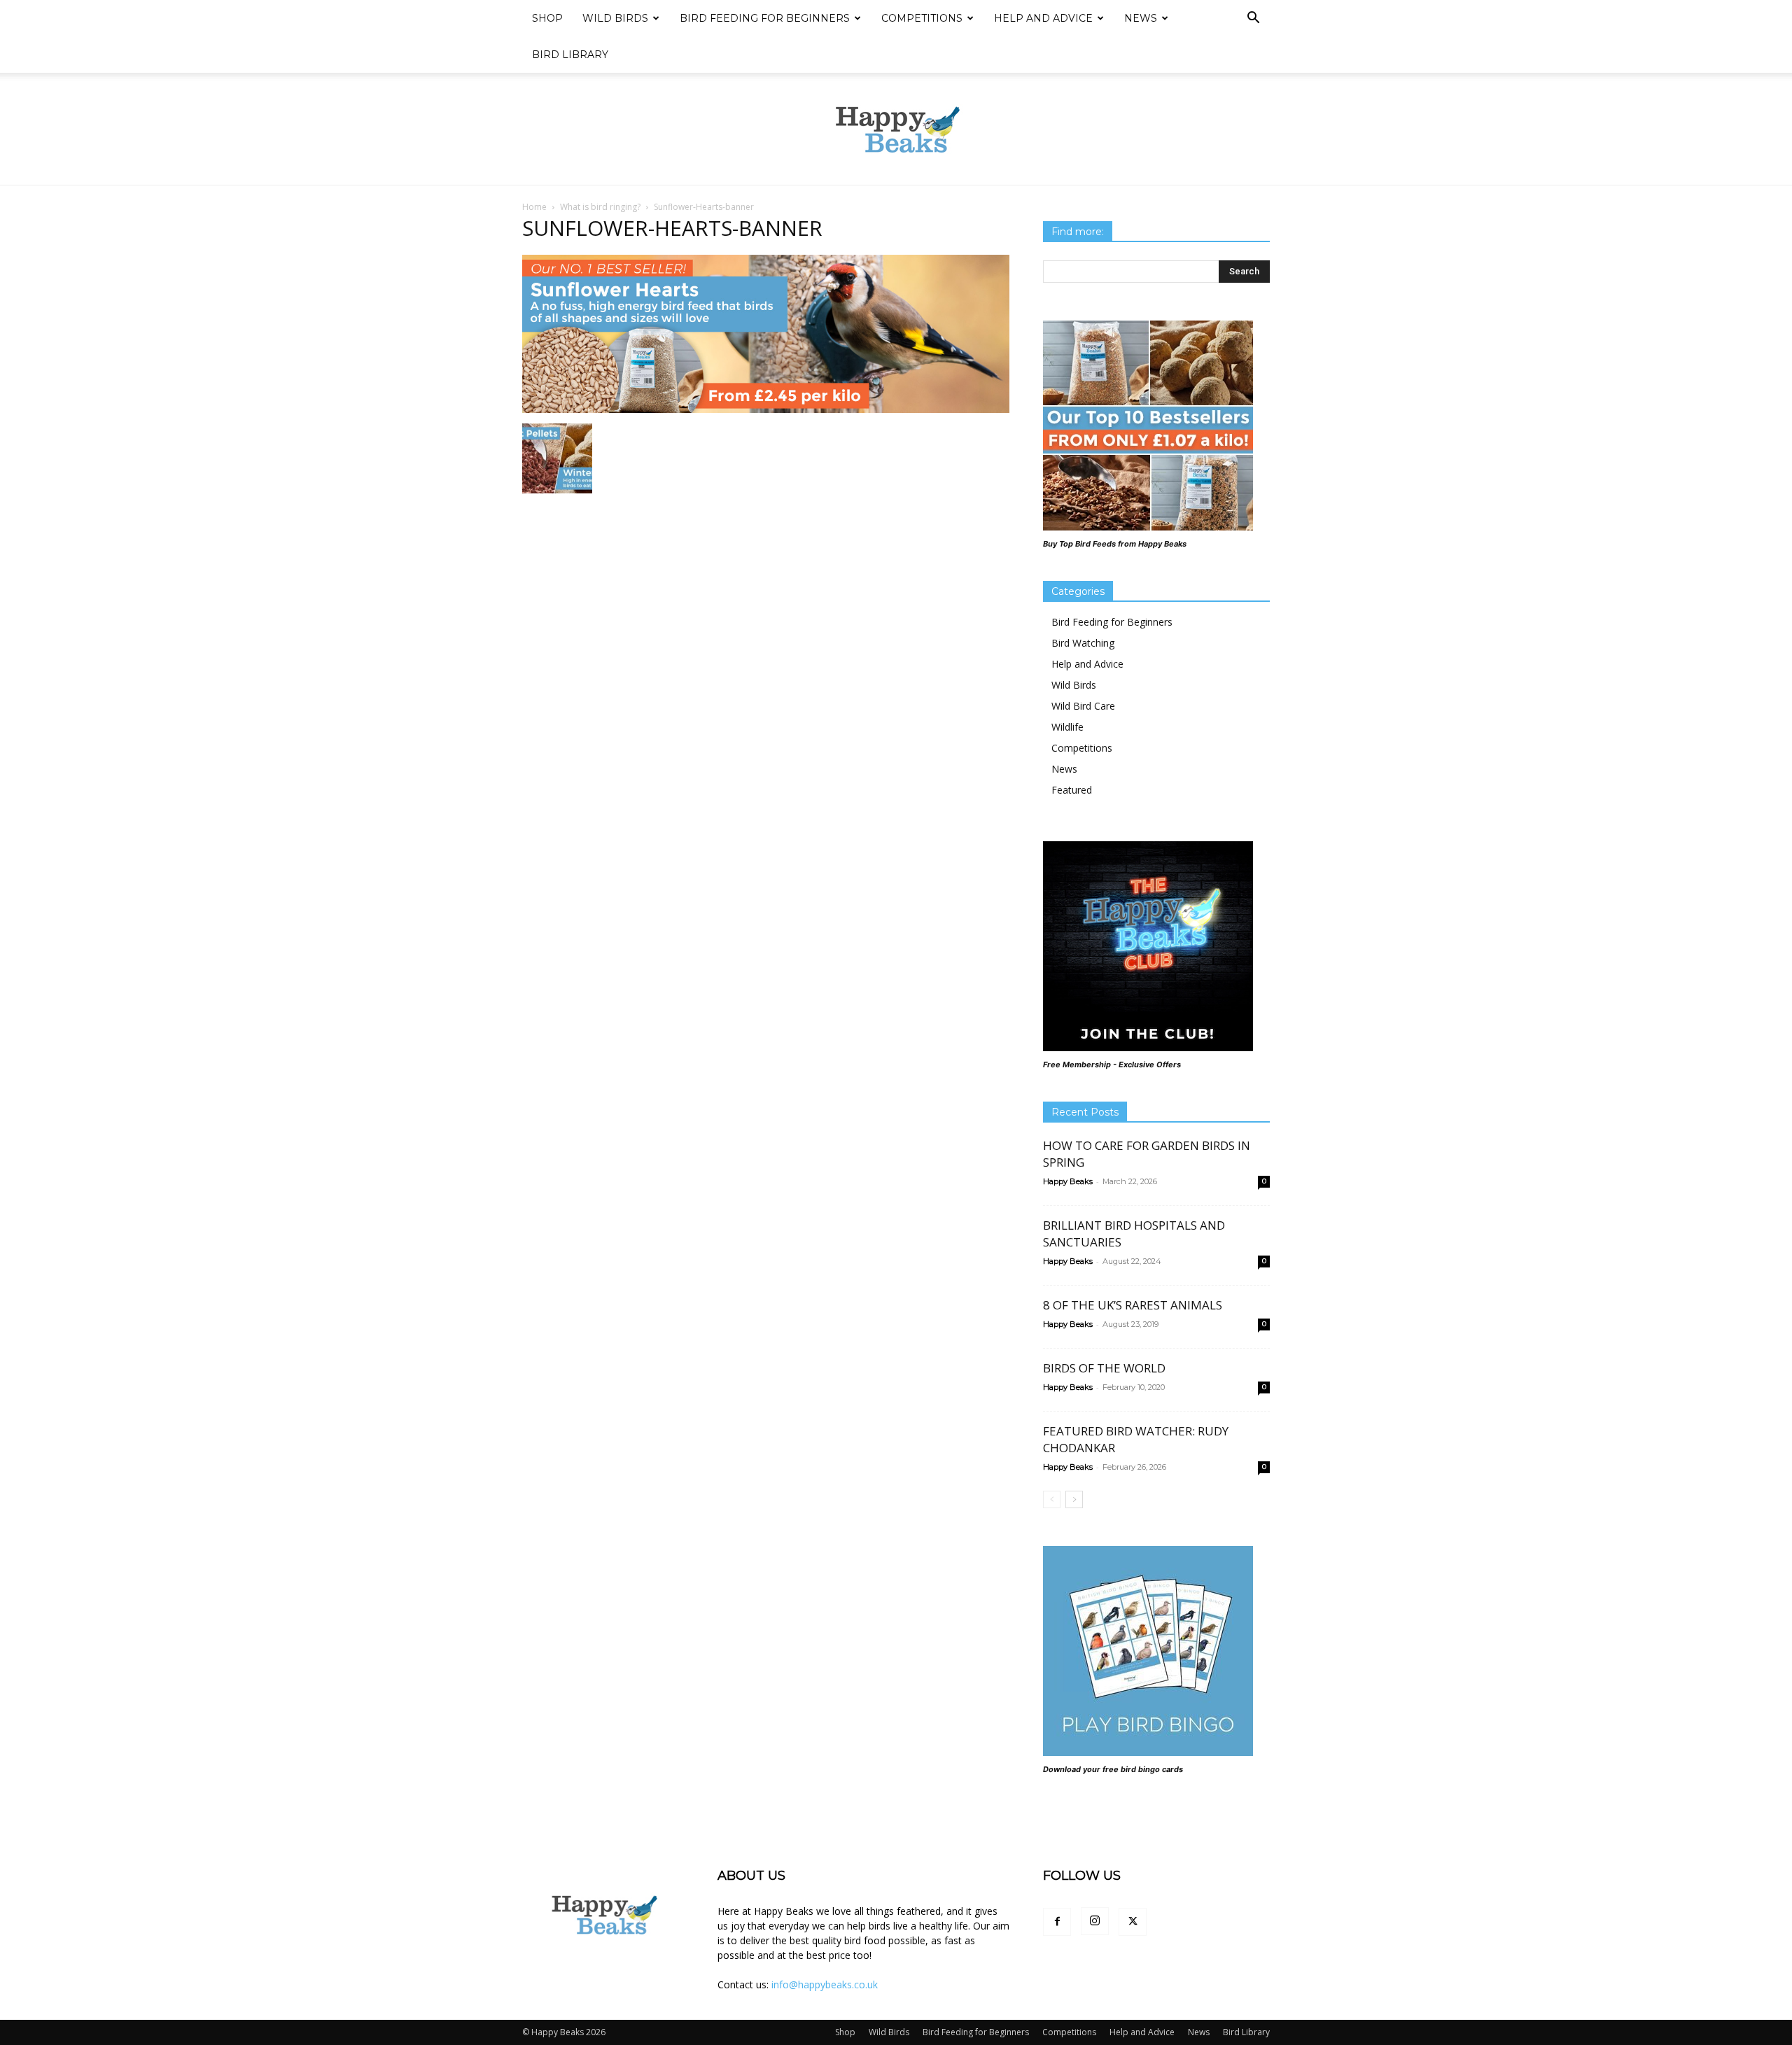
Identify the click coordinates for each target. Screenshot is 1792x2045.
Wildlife (1067, 727)
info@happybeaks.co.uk (825, 1984)
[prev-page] (1052, 1499)
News (1141, 18)
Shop (547, 18)
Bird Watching (1083, 643)
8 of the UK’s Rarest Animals (1133, 1305)
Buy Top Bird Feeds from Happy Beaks (1115, 544)
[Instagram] (1095, 1921)
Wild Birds (615, 18)
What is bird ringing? (600, 207)
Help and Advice (1043, 18)
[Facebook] (1057, 1922)
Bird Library (570, 55)
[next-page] (1074, 1499)
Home (534, 207)
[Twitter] (1133, 1922)
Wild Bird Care (1083, 706)
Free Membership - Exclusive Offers (1112, 1064)
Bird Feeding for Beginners (765, 18)
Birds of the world (1104, 1368)
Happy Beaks (1068, 1181)
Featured (1072, 790)
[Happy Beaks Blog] (896, 129)
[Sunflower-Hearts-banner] (766, 409)
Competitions (922, 18)
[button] (1253, 19)
